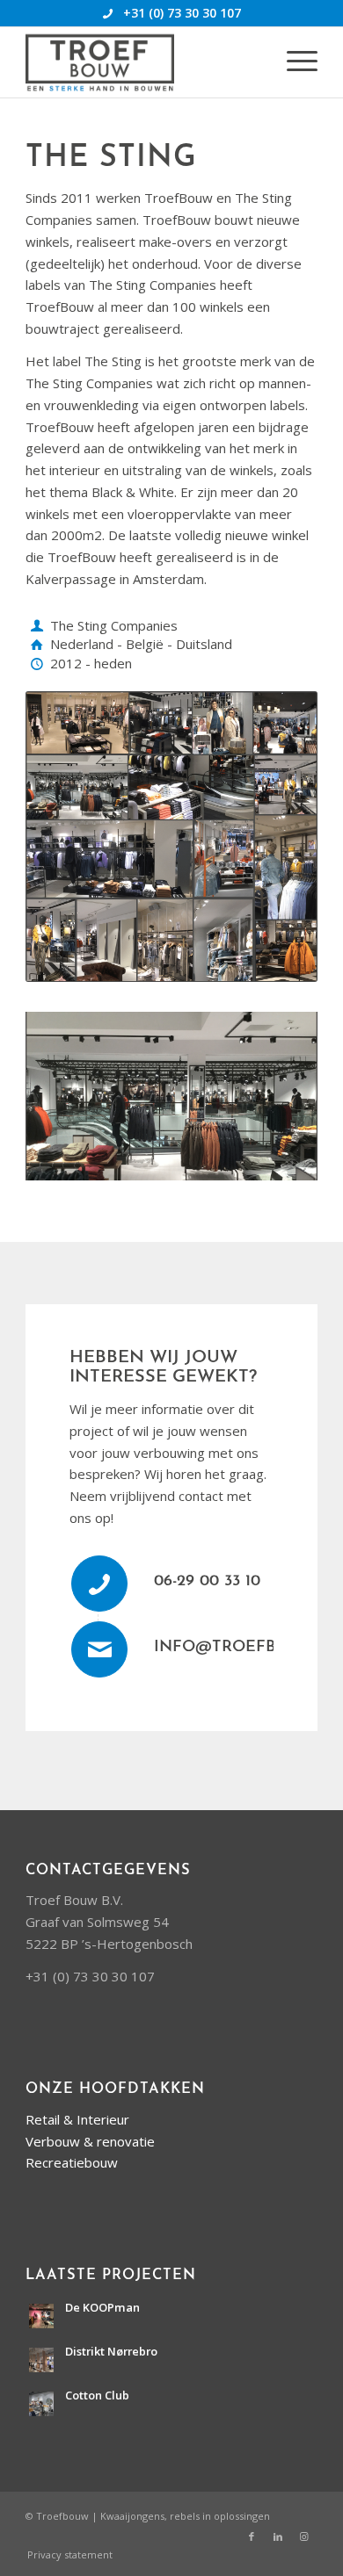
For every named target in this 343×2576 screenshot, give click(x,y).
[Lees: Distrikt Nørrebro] (41, 2360)
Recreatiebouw (72, 2162)
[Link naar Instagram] (304, 2536)
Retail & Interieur (77, 2119)
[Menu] (293, 62)
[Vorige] (65, 1091)
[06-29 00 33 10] (99, 1584)
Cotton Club (97, 2395)
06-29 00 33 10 (207, 1582)
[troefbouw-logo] (142, 62)
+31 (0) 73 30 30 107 (182, 13)
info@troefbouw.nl (247, 1648)
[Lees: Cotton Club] (41, 2404)
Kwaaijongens (132, 2516)
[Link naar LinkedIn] (278, 2536)
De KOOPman (102, 2307)
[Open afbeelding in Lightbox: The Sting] (298, 1173)
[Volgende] (278, 1091)
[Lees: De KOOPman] (41, 2316)
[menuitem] (293, 62)
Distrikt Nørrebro (111, 2351)
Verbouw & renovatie (90, 2141)
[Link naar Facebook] (252, 2536)
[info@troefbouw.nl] (99, 1649)
